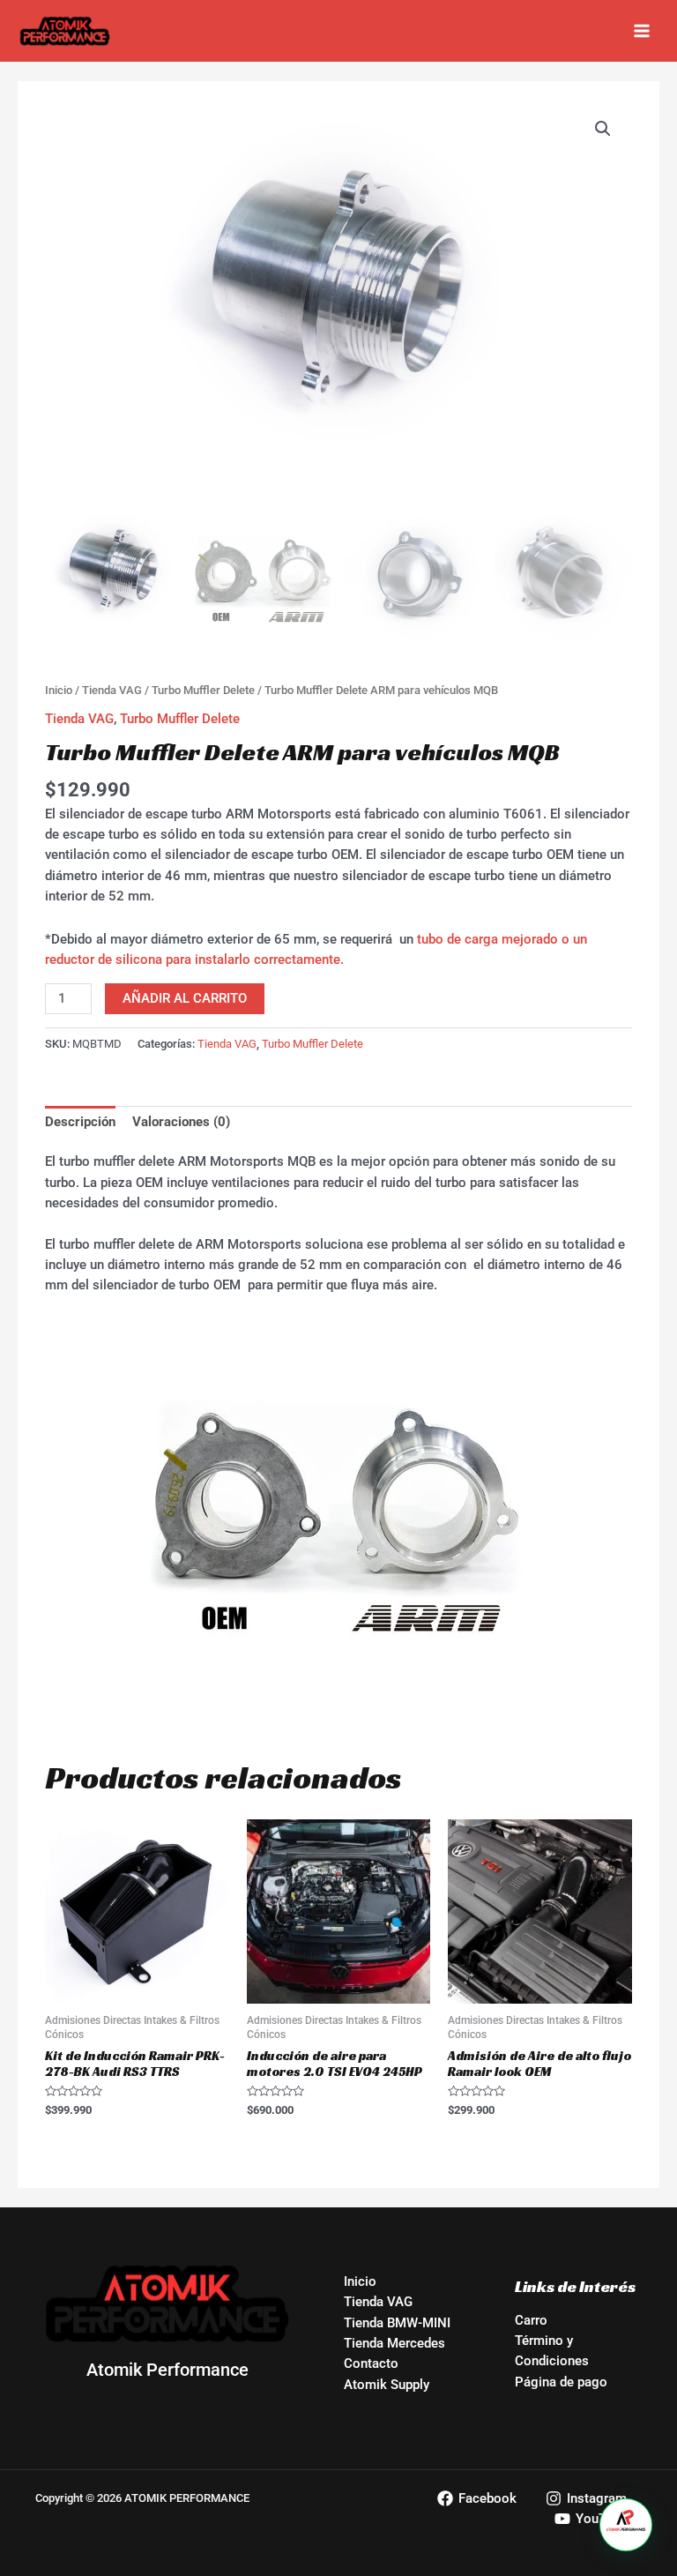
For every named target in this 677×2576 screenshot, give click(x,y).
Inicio (59, 690)
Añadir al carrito (185, 998)
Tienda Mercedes (394, 2343)
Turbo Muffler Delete (203, 690)
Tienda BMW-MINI (397, 2323)
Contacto (371, 2363)
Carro (531, 2320)
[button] (603, 129)
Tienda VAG (112, 690)
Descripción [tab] (80, 1122)
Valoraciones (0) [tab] (181, 1122)
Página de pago (561, 2382)
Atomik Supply (387, 2385)
